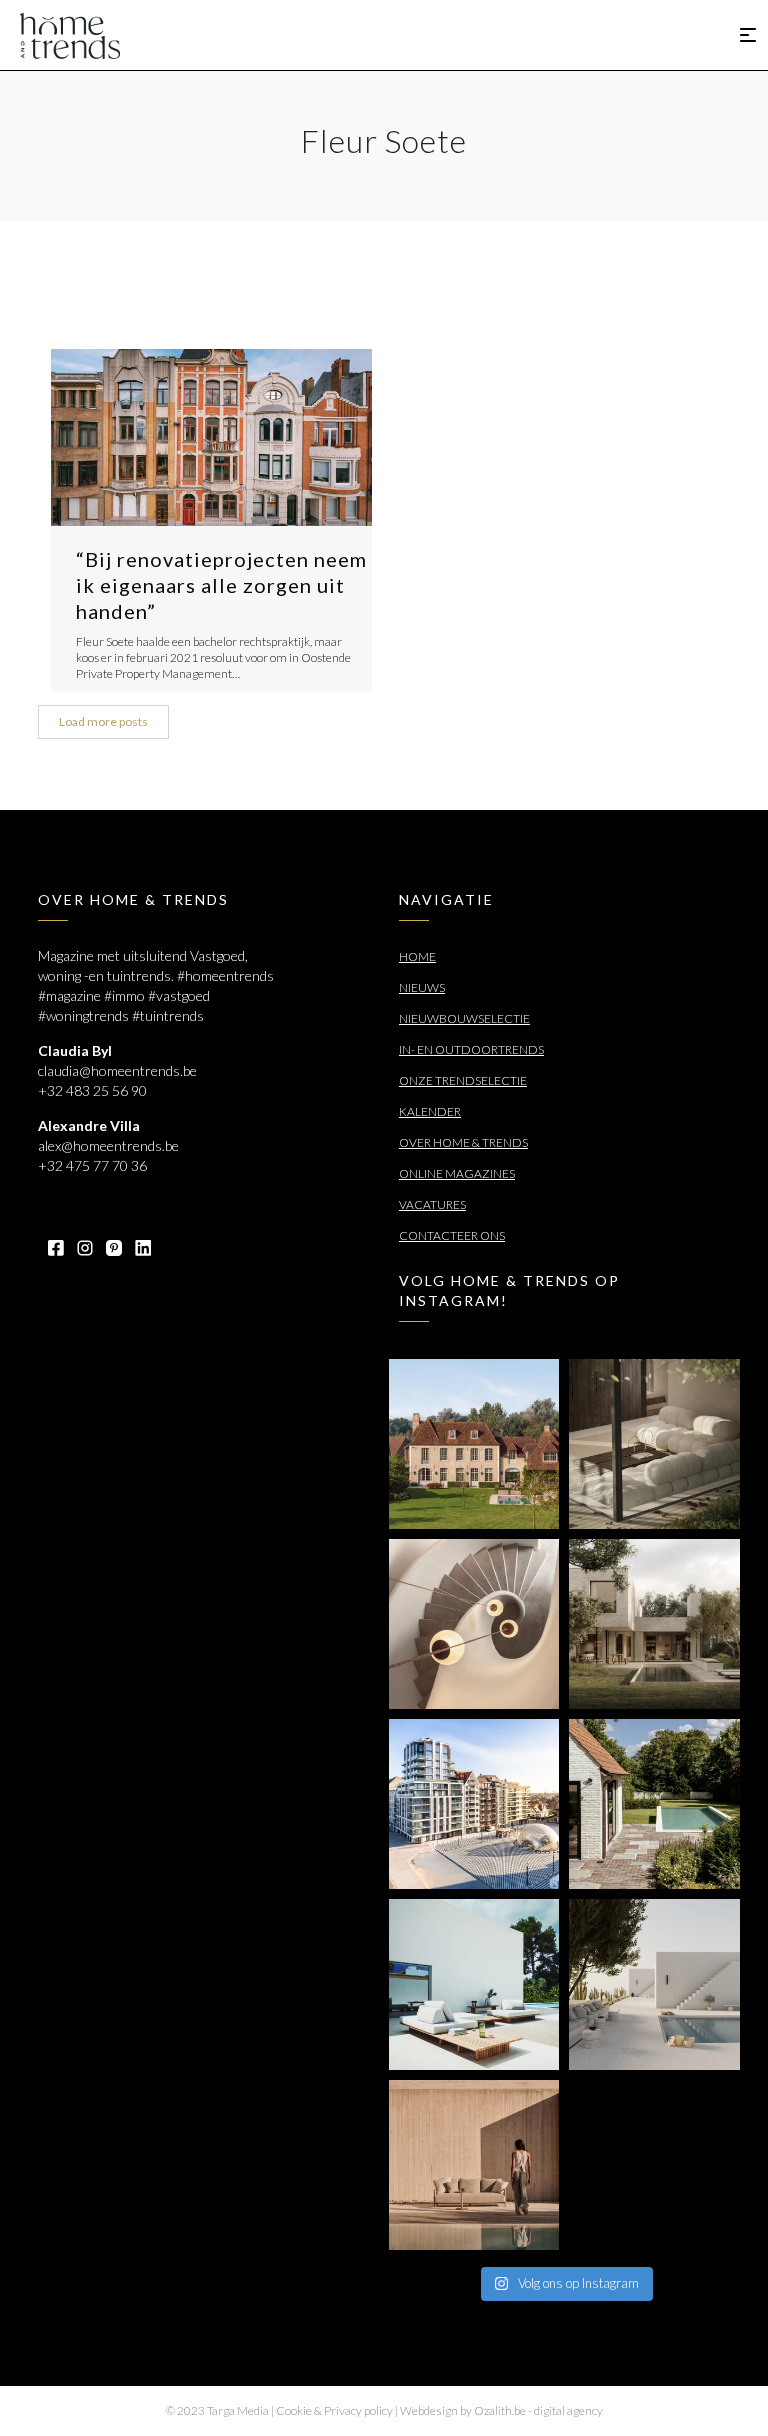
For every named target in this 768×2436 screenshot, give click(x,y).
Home (417, 956)
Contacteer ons (452, 1235)
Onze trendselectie (463, 1080)
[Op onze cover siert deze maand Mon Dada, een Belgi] (654, 1984)
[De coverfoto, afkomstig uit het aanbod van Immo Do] (474, 1444)
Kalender (430, 1111)
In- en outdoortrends (471, 1049)
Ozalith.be (500, 2410)
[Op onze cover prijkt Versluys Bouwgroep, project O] (474, 1804)
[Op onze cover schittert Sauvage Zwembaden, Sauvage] (654, 1804)
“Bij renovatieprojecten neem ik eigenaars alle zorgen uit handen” (221, 585)
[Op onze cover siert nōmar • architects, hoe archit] (654, 1444)
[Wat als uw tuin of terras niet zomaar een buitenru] (474, 2165)
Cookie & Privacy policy (334, 2410)
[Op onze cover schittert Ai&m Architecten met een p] (474, 1624)
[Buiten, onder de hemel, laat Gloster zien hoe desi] (474, 1984)
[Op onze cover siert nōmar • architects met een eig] (654, 1624)
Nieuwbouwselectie (464, 1018)
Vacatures (432, 1204)
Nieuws (422, 987)
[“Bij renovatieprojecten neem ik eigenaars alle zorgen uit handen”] (211, 438)
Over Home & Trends (463, 1142)
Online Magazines (457, 1173)
